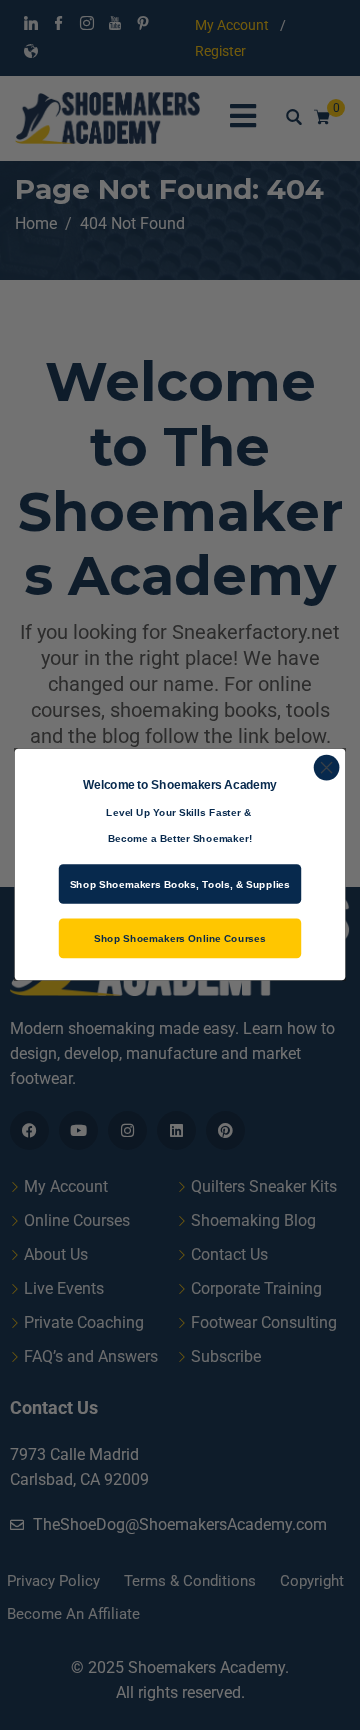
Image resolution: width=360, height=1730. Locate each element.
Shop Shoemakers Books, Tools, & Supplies (180, 885)
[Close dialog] (327, 768)
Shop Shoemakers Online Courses (180, 939)
